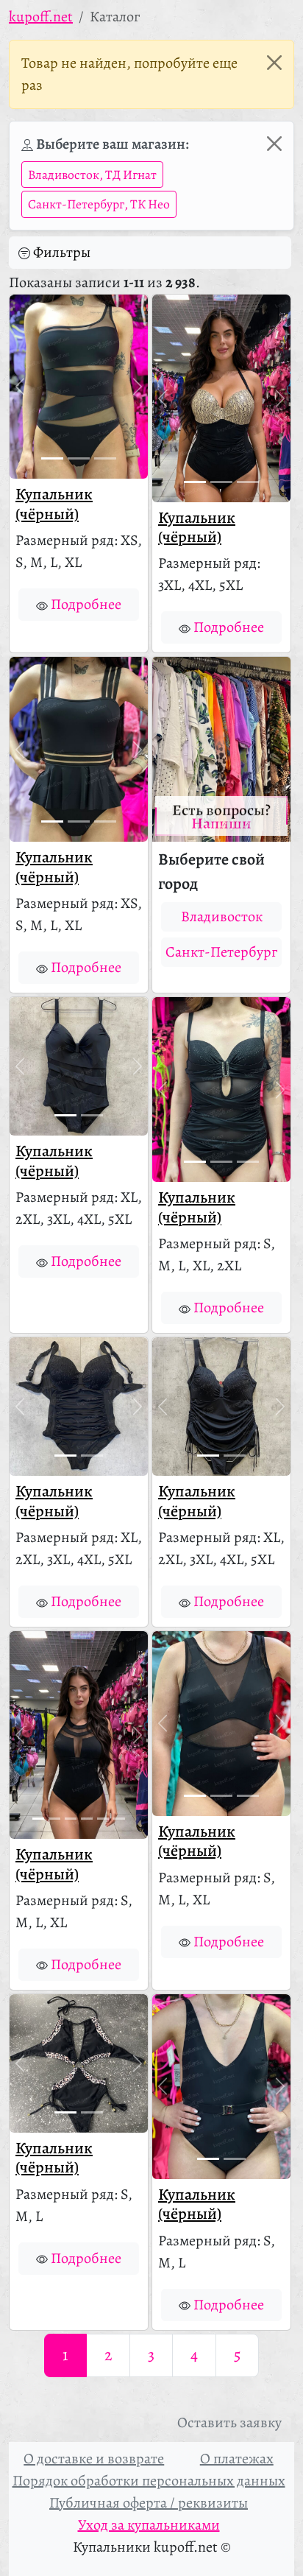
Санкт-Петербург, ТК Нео (99, 204)
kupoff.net (41, 17)
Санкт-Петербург (221, 952)
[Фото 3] (105, 458)
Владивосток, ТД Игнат (92, 175)
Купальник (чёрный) (54, 504)
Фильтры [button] (62, 252)
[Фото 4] (87, 1819)
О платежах (237, 2459)
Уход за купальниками (149, 2525)
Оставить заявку (229, 2422)
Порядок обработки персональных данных (149, 2481)
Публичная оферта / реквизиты (149, 2503)
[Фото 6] (119, 1819)
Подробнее (86, 604)
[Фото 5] (103, 1819)
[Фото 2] (79, 458)
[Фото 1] (52, 458)
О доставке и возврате (94, 2459)
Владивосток (222, 916)
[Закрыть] (274, 63)
